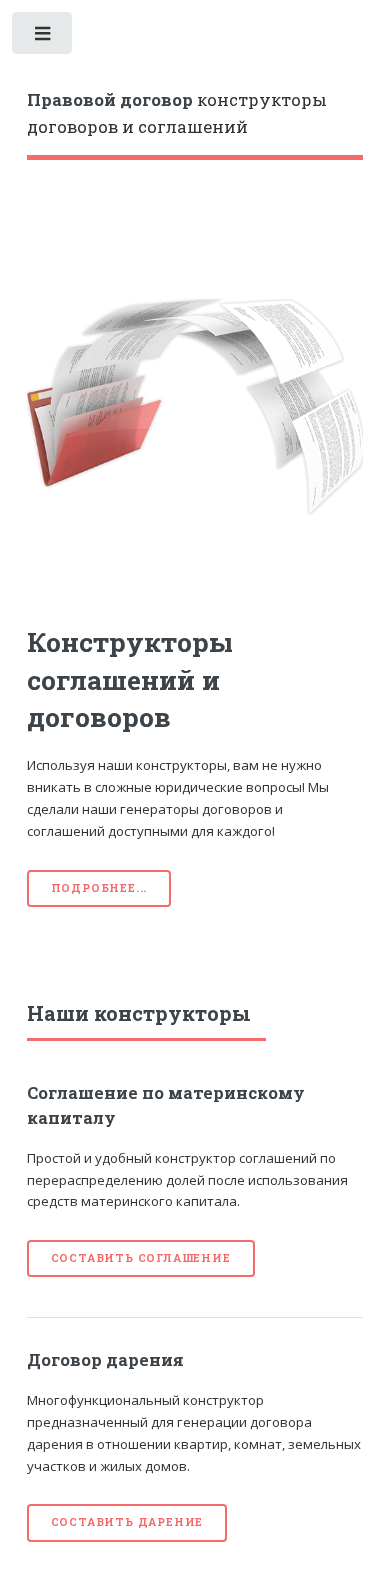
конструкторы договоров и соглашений (177, 114)
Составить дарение (127, 1522)
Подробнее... (99, 888)
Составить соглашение (141, 1258)
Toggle (43, 37)
